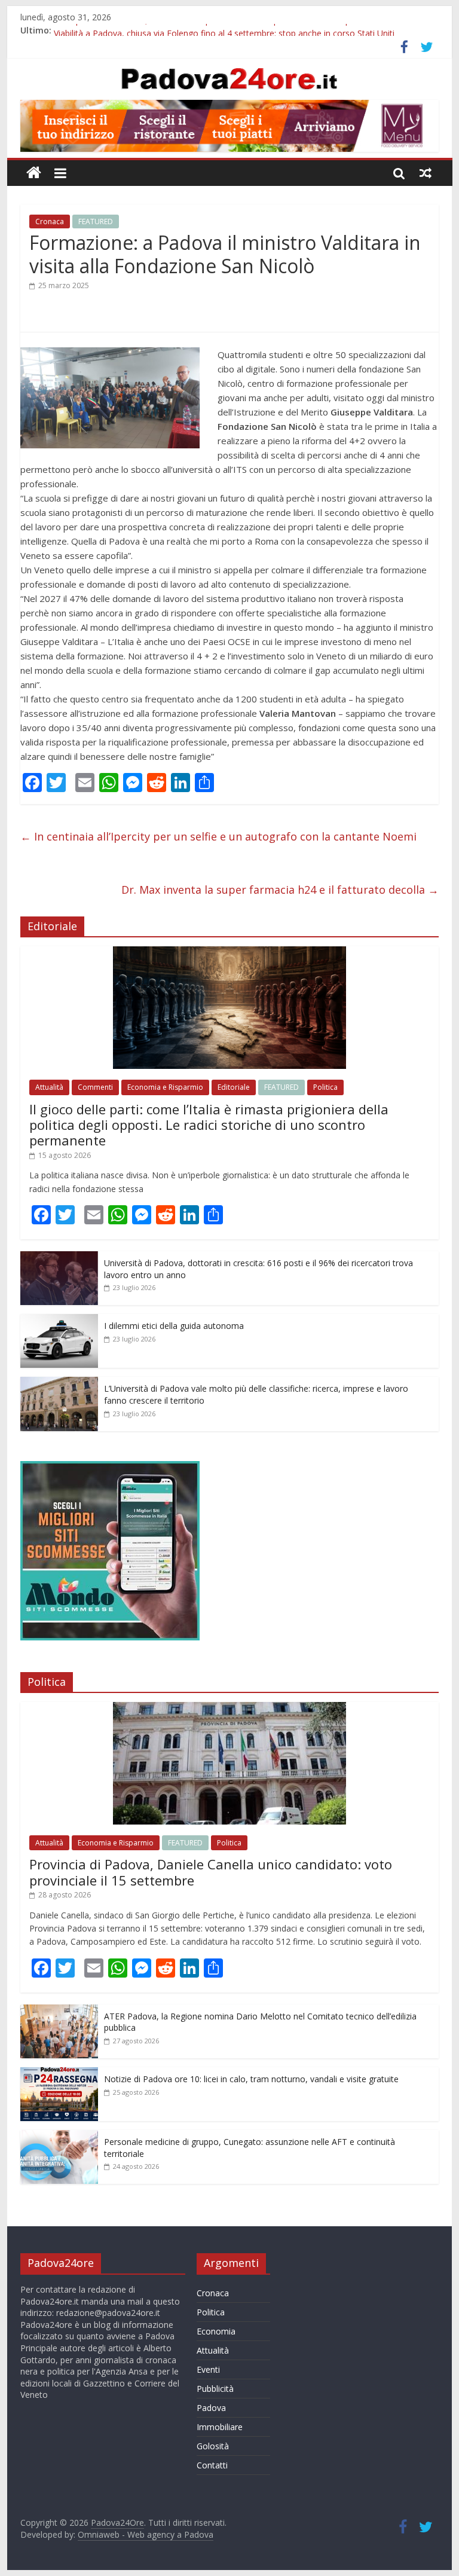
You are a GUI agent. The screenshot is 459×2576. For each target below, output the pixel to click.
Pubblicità (215, 2389)
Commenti (95, 1087)
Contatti (212, 2465)
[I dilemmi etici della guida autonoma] (59, 1320)
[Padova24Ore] (34, 173)
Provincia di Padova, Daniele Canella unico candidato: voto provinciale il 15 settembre (211, 1872)
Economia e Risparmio (165, 1087)
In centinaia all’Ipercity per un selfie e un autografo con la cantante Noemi (218, 836)
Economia (216, 2331)
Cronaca (50, 221)
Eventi (208, 2369)
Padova (211, 2408)
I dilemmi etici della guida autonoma (174, 1326)
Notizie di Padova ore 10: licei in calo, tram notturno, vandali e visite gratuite (251, 2079)
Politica (325, 1087)
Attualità (49, 1087)
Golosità (213, 2446)
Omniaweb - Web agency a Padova (146, 2534)
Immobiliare (220, 2427)
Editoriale (234, 1087)
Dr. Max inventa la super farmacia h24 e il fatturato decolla (280, 890)
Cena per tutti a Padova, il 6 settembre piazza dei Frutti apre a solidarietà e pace (209, 30)
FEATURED (96, 221)
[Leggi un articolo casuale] (426, 173)
